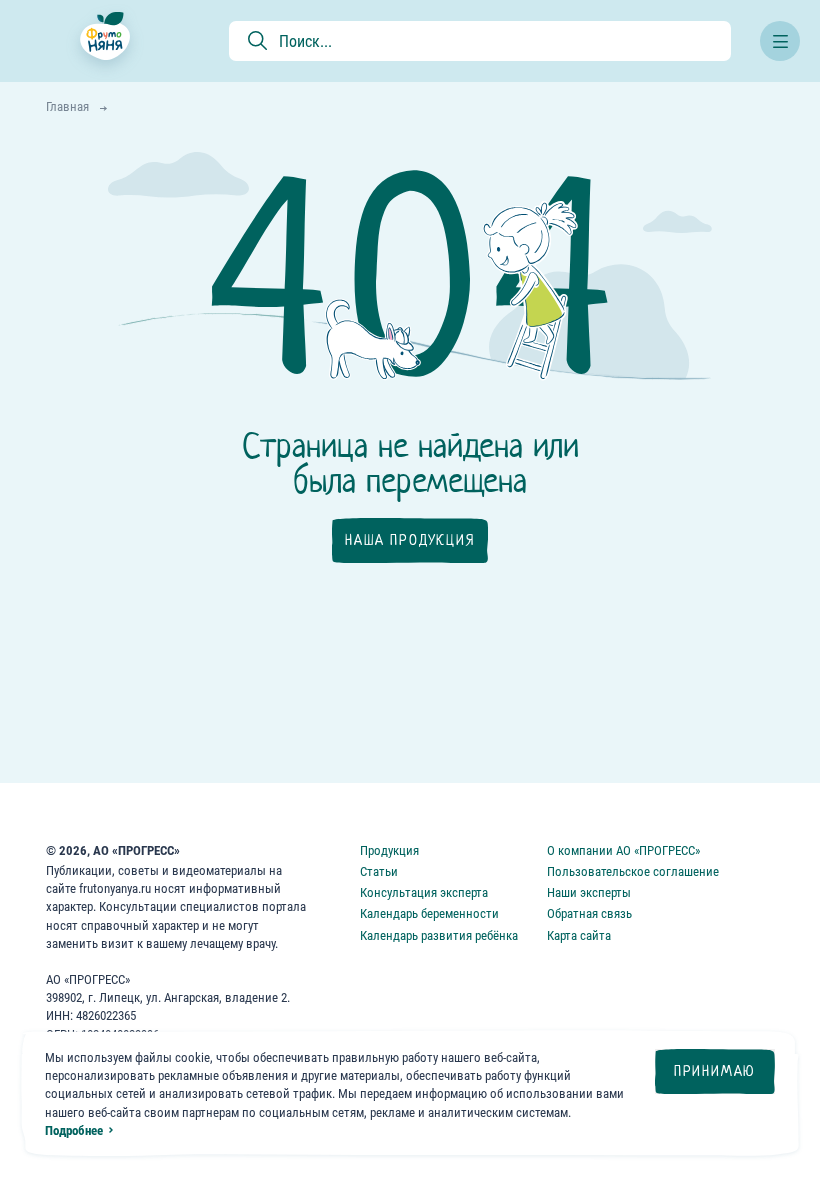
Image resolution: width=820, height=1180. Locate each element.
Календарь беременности (429, 913)
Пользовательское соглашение (633, 871)
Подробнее (74, 1130)
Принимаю (715, 1071)
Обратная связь (589, 913)
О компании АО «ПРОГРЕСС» (623, 850)
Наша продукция (409, 540)
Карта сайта (579, 935)
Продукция (389, 850)
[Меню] (780, 41)
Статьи (379, 871)
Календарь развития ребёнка (439, 935)
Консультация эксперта (424, 892)
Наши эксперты (589, 892)
